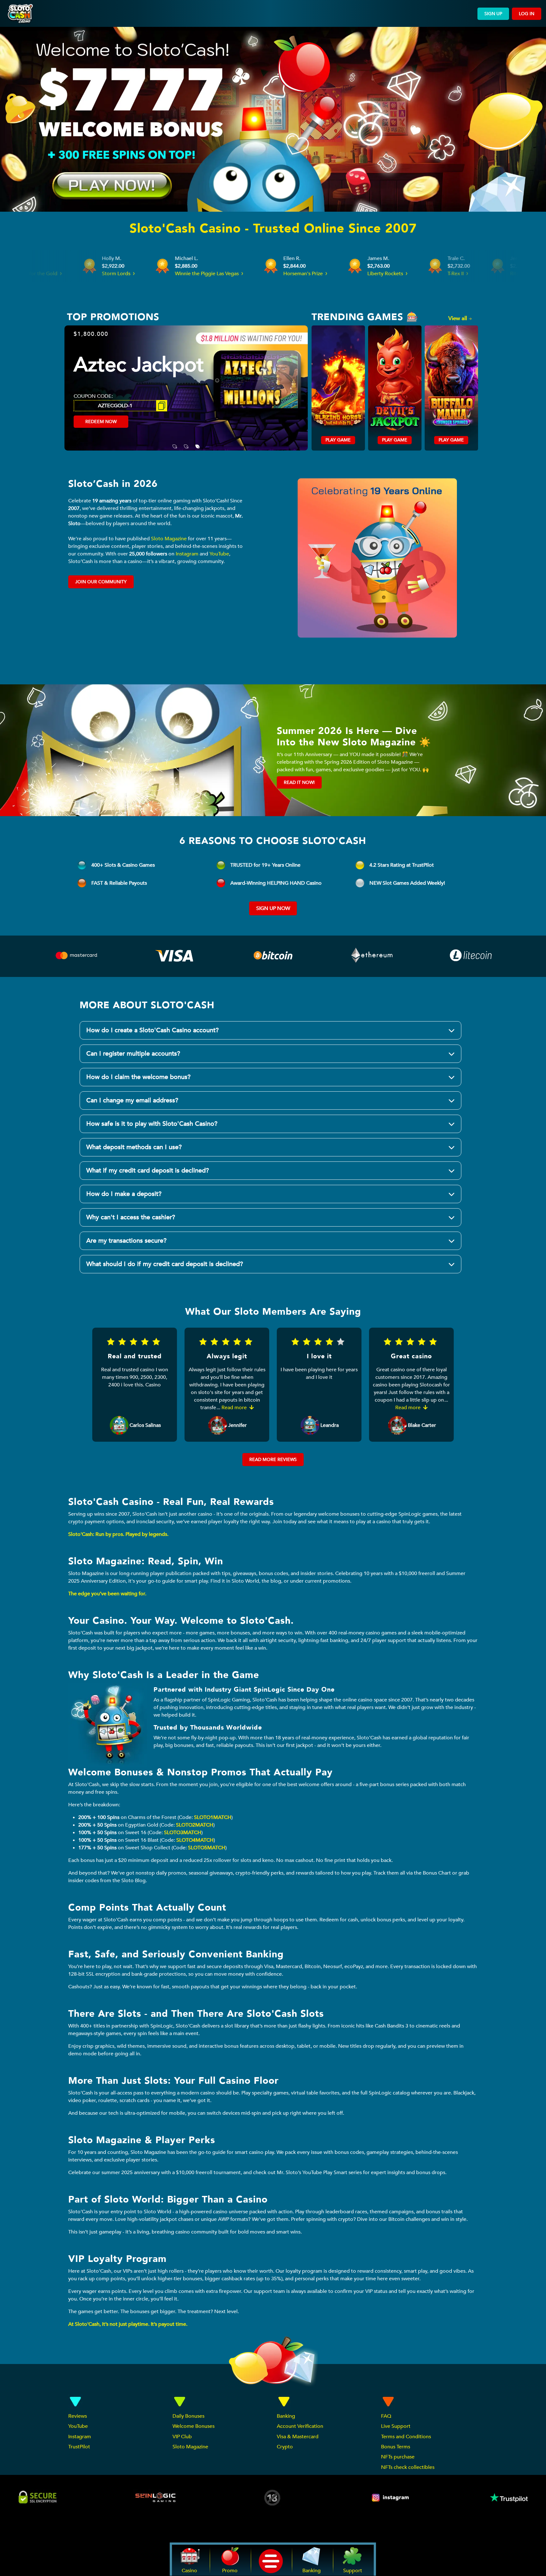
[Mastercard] (76, 957)
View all (458, 318)
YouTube (219, 554)
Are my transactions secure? (126, 1241)
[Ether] (372, 957)
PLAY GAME (338, 440)
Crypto (285, 2447)
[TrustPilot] (508, 2498)
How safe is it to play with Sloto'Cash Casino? (152, 1124)
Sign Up (493, 14)
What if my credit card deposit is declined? (148, 1170)
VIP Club (182, 2437)
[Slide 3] (197, 442)
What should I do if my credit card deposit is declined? (165, 1264)
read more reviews (273, 1460)
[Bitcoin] (274, 957)
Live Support (396, 2426)
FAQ (386, 2416)
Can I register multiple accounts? (133, 1054)
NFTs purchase (398, 2457)
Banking (286, 2416)
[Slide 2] (186, 442)
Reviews (78, 2416)
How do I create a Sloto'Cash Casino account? (152, 1030)
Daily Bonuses (188, 2416)
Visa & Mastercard (298, 2437)
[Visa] (175, 957)
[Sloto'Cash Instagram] (391, 2498)
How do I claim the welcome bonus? (138, 1077)
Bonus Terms (396, 2447)
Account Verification (300, 2426)
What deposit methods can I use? (134, 1147)
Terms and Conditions (406, 2437)
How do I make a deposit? (124, 1194)
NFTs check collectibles (408, 2467)
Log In (527, 14)
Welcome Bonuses (194, 2426)
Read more (235, 1408)
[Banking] (471, 953)
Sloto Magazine (169, 539)
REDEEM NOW (101, 433)
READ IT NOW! (299, 782)
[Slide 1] (175, 442)
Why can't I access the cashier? (131, 1217)
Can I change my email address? (132, 1100)
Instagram (187, 554)
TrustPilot (79, 2447)
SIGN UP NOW (273, 908)
